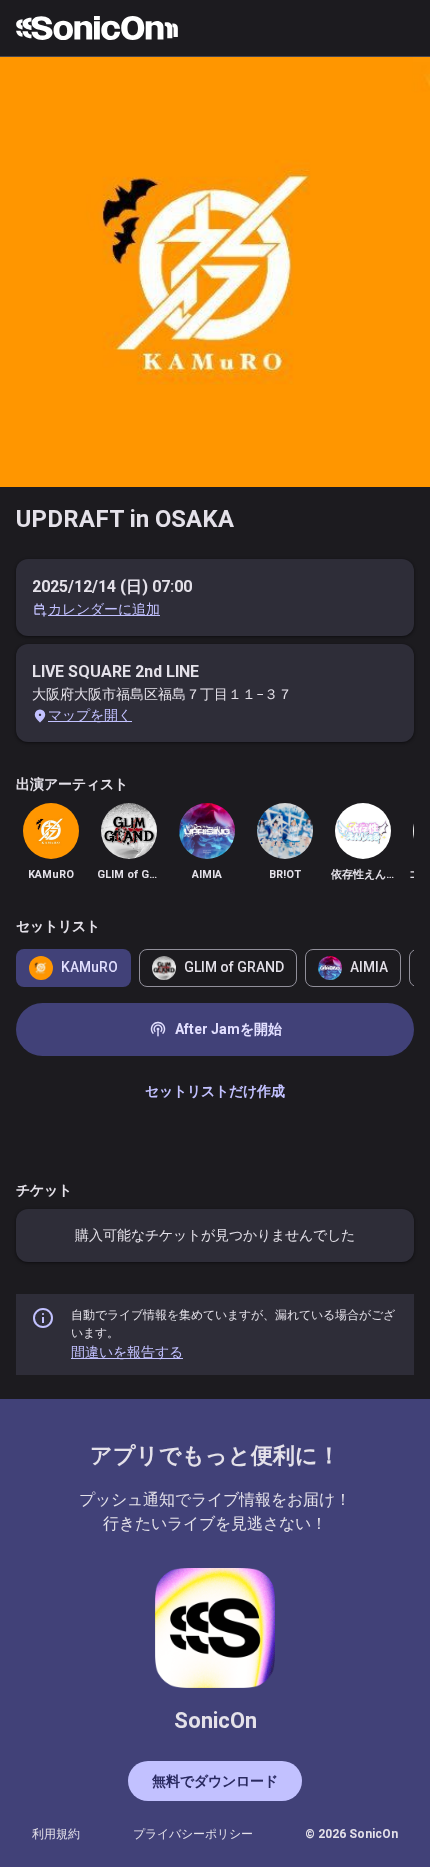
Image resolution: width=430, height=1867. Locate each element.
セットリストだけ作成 (215, 1091)
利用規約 (56, 1834)
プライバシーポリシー (193, 1834)
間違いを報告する (127, 1352)
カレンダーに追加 (104, 609)
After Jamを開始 (215, 1029)
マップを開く (90, 715)
